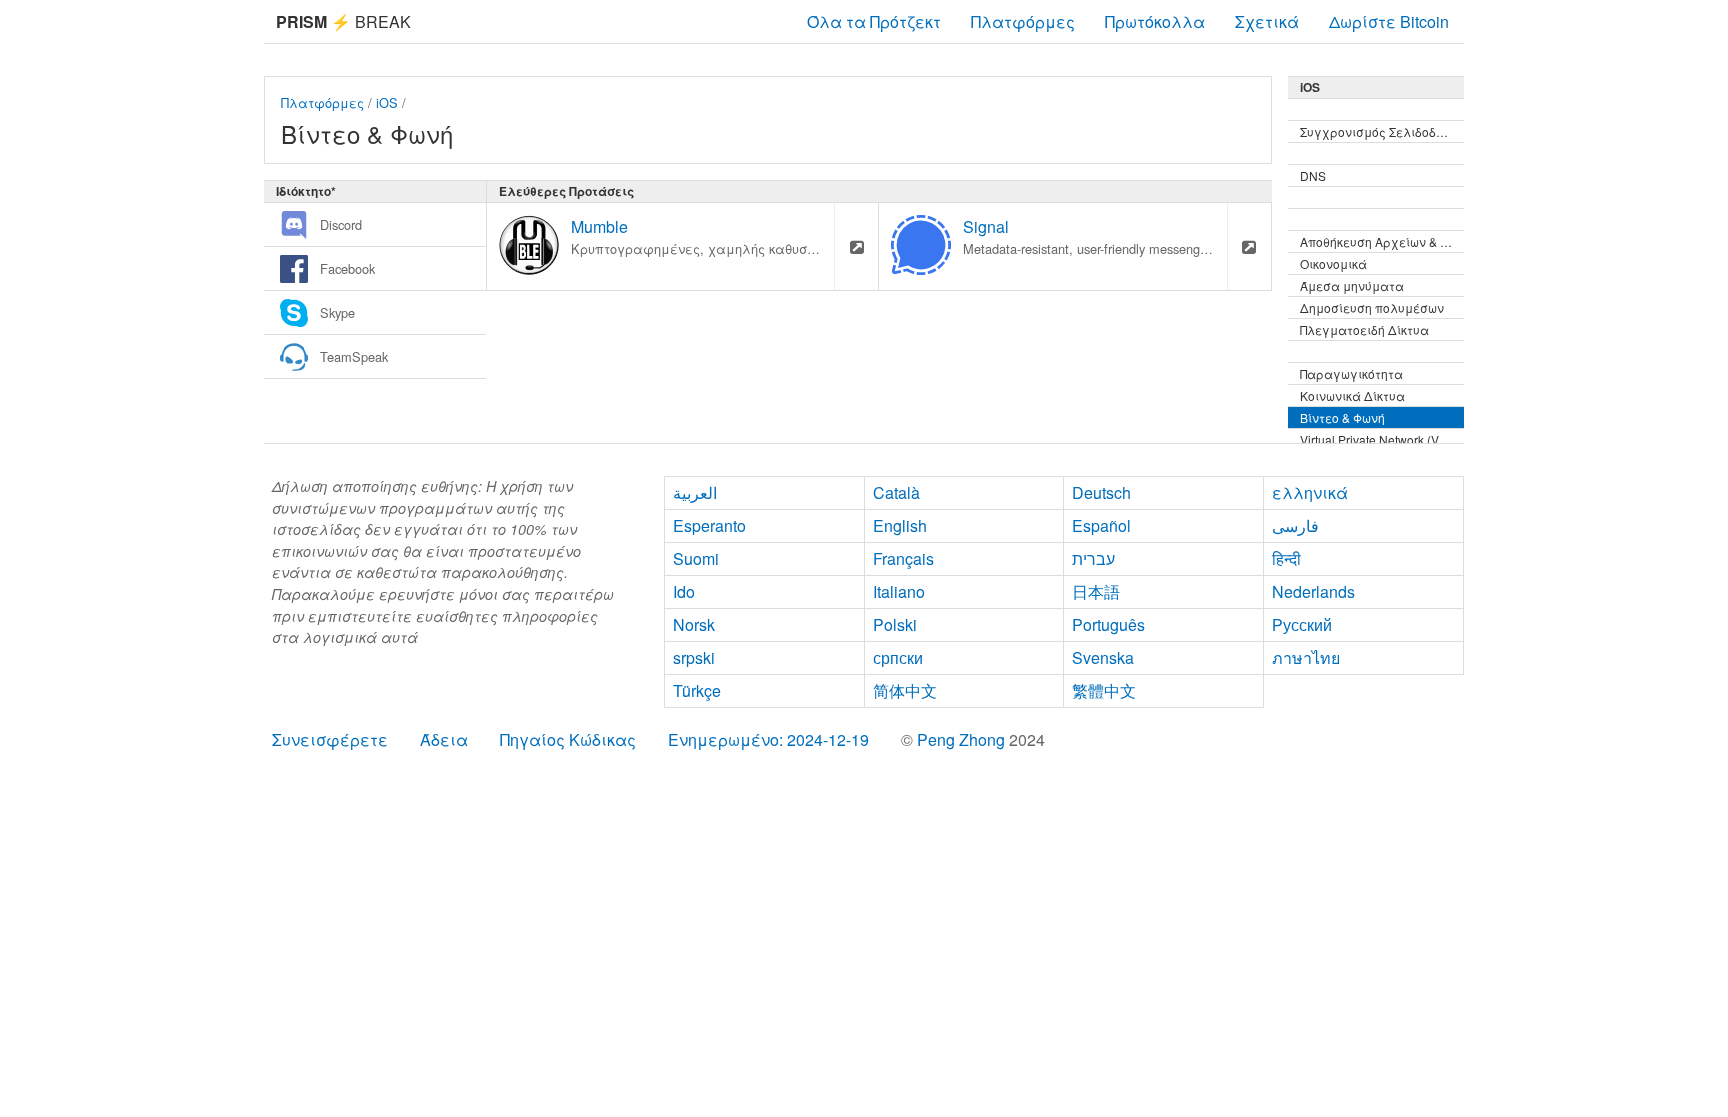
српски (898, 657)
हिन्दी (1286, 558)
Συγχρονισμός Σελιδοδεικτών (1382, 131)
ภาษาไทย (1306, 657)
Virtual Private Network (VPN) (1380, 439)
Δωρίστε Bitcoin (1389, 21)
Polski (895, 624)
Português (1108, 624)
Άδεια (444, 739)
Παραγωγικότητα (1351, 373)
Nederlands (1313, 591)
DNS (1313, 175)
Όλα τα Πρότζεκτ (874, 21)
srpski (694, 657)
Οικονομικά (1333, 263)
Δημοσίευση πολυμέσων (1372, 307)
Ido (684, 591)
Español (1101, 525)
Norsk (694, 624)
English (900, 525)
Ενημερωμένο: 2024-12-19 (768, 739)
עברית (1093, 558)
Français (903, 558)
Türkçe (697, 690)
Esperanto (709, 525)
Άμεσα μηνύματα (1352, 285)
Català (896, 492)
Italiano (899, 591)
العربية (695, 492)
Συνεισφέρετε (330, 739)
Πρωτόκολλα (1155, 21)
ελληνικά (1310, 492)
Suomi (696, 558)
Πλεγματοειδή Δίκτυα (1364, 329)
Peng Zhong (963, 739)
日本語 (1096, 591)
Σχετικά (1267, 21)
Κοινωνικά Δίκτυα (1352, 395)
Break (343, 21)
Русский (1302, 624)
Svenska (1103, 657)
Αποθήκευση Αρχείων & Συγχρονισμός (1382, 241)
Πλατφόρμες (1023, 21)
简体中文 (905, 690)
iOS (387, 102)
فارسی (1295, 525)
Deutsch (1101, 492)
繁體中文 (1104, 690)
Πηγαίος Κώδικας (568, 739)
